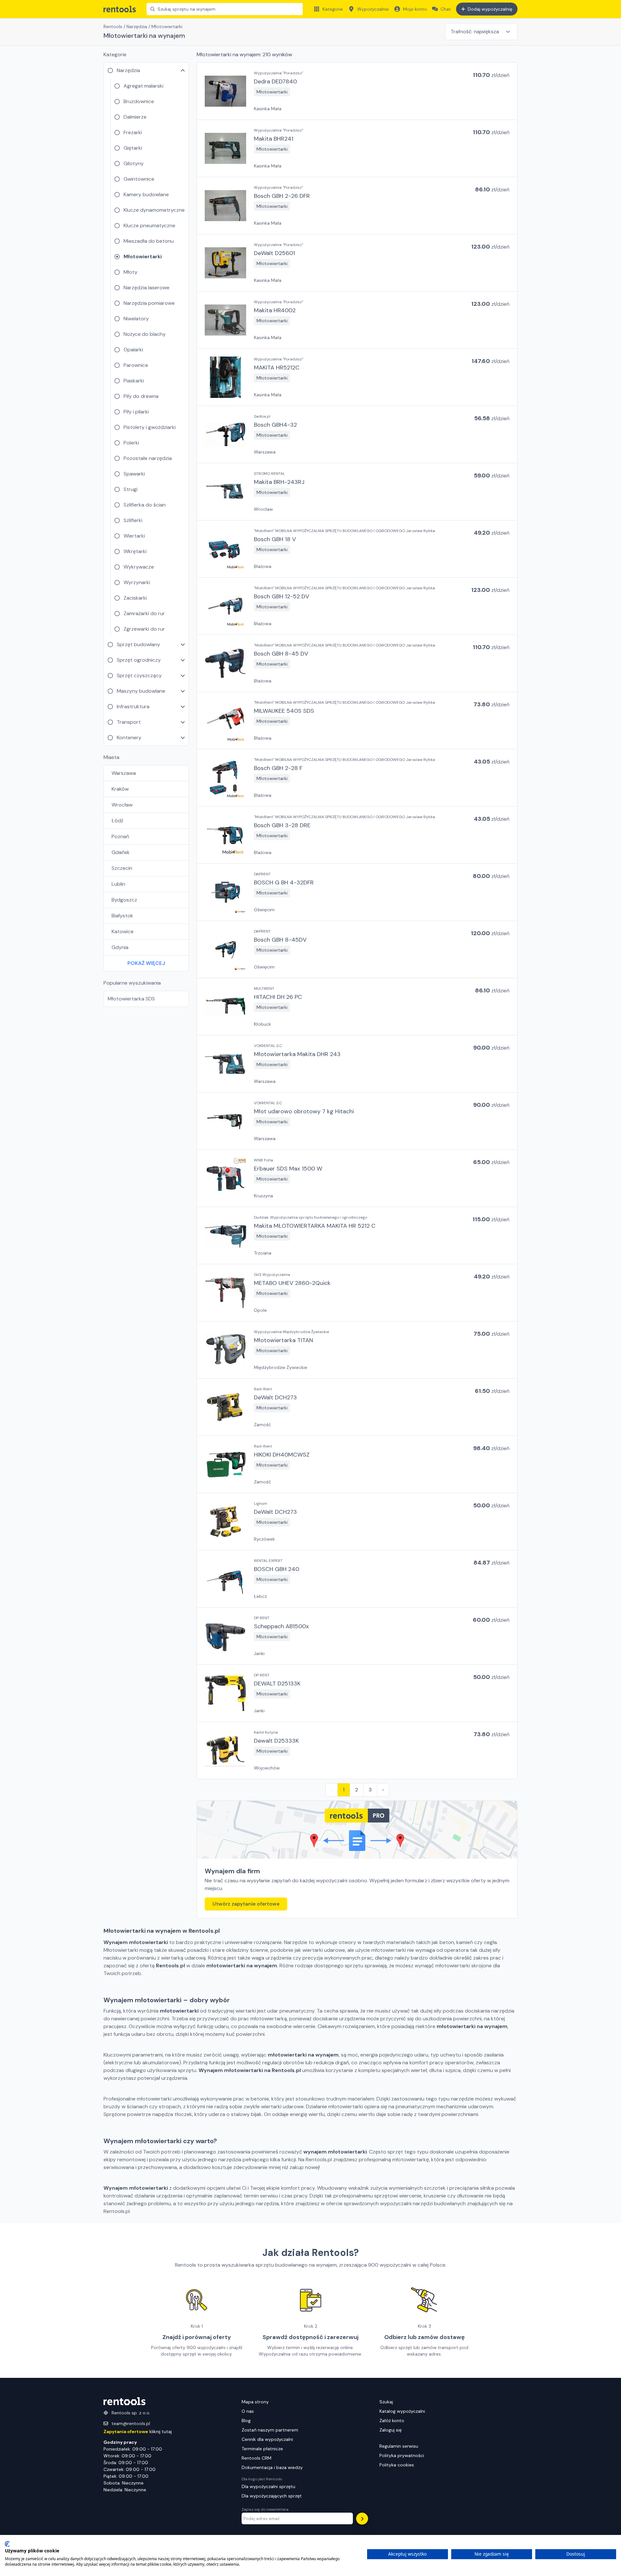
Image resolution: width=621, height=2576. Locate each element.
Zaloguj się (391, 2430)
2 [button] (357, 1790)
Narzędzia (137, 27)
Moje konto (415, 9)
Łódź (117, 821)
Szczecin (122, 868)
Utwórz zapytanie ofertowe (246, 1904)
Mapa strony (255, 2402)
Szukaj (386, 2402)
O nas (248, 2411)
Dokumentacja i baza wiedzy (272, 2467)
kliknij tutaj (138, 2432)
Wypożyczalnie (373, 9)
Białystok (122, 916)
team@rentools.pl (131, 2423)
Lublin (118, 884)
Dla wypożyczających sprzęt (272, 2496)
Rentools (113, 27)
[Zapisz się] (362, 2519)
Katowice (123, 931)
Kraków (120, 789)
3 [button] (370, 1790)
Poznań (120, 836)
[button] (357, 91)
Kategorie (333, 9)
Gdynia (120, 947)
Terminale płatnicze (262, 2449)
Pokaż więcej (146, 963)
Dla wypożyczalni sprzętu (268, 2486)
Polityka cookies (397, 2465)
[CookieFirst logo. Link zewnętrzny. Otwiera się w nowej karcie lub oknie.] (7, 2544)
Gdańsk (121, 852)
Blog (246, 2421)
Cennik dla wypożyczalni (267, 2439)
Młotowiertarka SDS (131, 999)
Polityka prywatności (402, 2455)
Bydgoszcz (124, 900)
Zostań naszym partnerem (270, 2430)
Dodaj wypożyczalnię (490, 9)
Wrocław (122, 805)
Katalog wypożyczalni (402, 2411)
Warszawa (124, 773)
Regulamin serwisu (399, 2446)
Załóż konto (392, 2421)
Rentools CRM (256, 2458)
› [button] (383, 1790)
